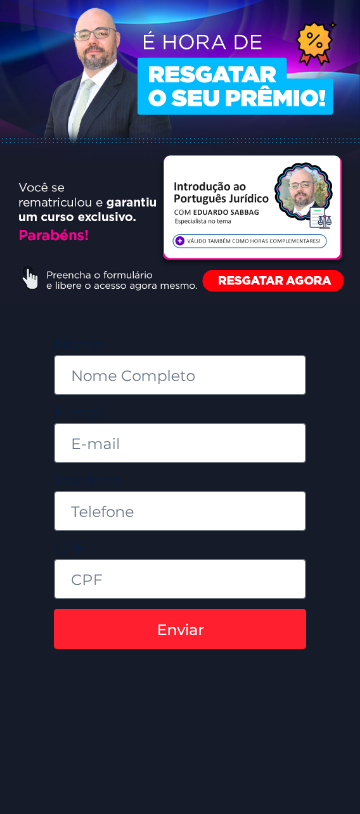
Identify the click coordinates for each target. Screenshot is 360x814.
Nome (79, 345)
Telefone (88, 481)
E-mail (79, 413)
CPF (70, 549)
